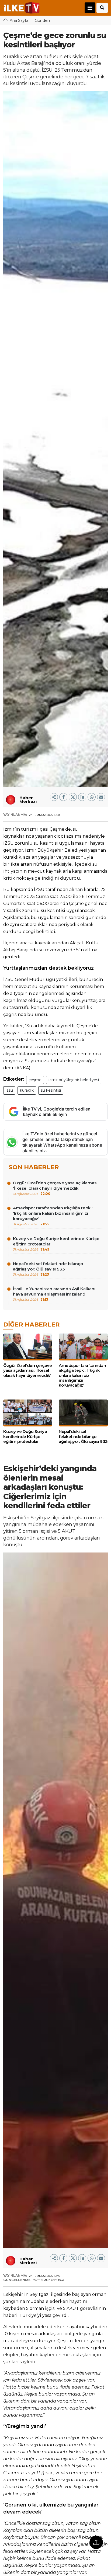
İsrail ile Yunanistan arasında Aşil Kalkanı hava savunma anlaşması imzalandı (54, 1294)
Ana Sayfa (19, 20)
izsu (9, 1090)
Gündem (43, 20)
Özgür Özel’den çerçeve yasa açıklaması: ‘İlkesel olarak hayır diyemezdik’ (56, 1188)
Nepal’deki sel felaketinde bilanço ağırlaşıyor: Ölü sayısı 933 (48, 1269)
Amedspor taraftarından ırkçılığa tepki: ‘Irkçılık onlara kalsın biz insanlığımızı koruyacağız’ (53, 1216)
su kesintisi (51, 1090)
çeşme (35, 1080)
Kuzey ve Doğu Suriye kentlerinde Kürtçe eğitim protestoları (56, 1244)
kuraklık (27, 1090)
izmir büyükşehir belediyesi (74, 1080)
